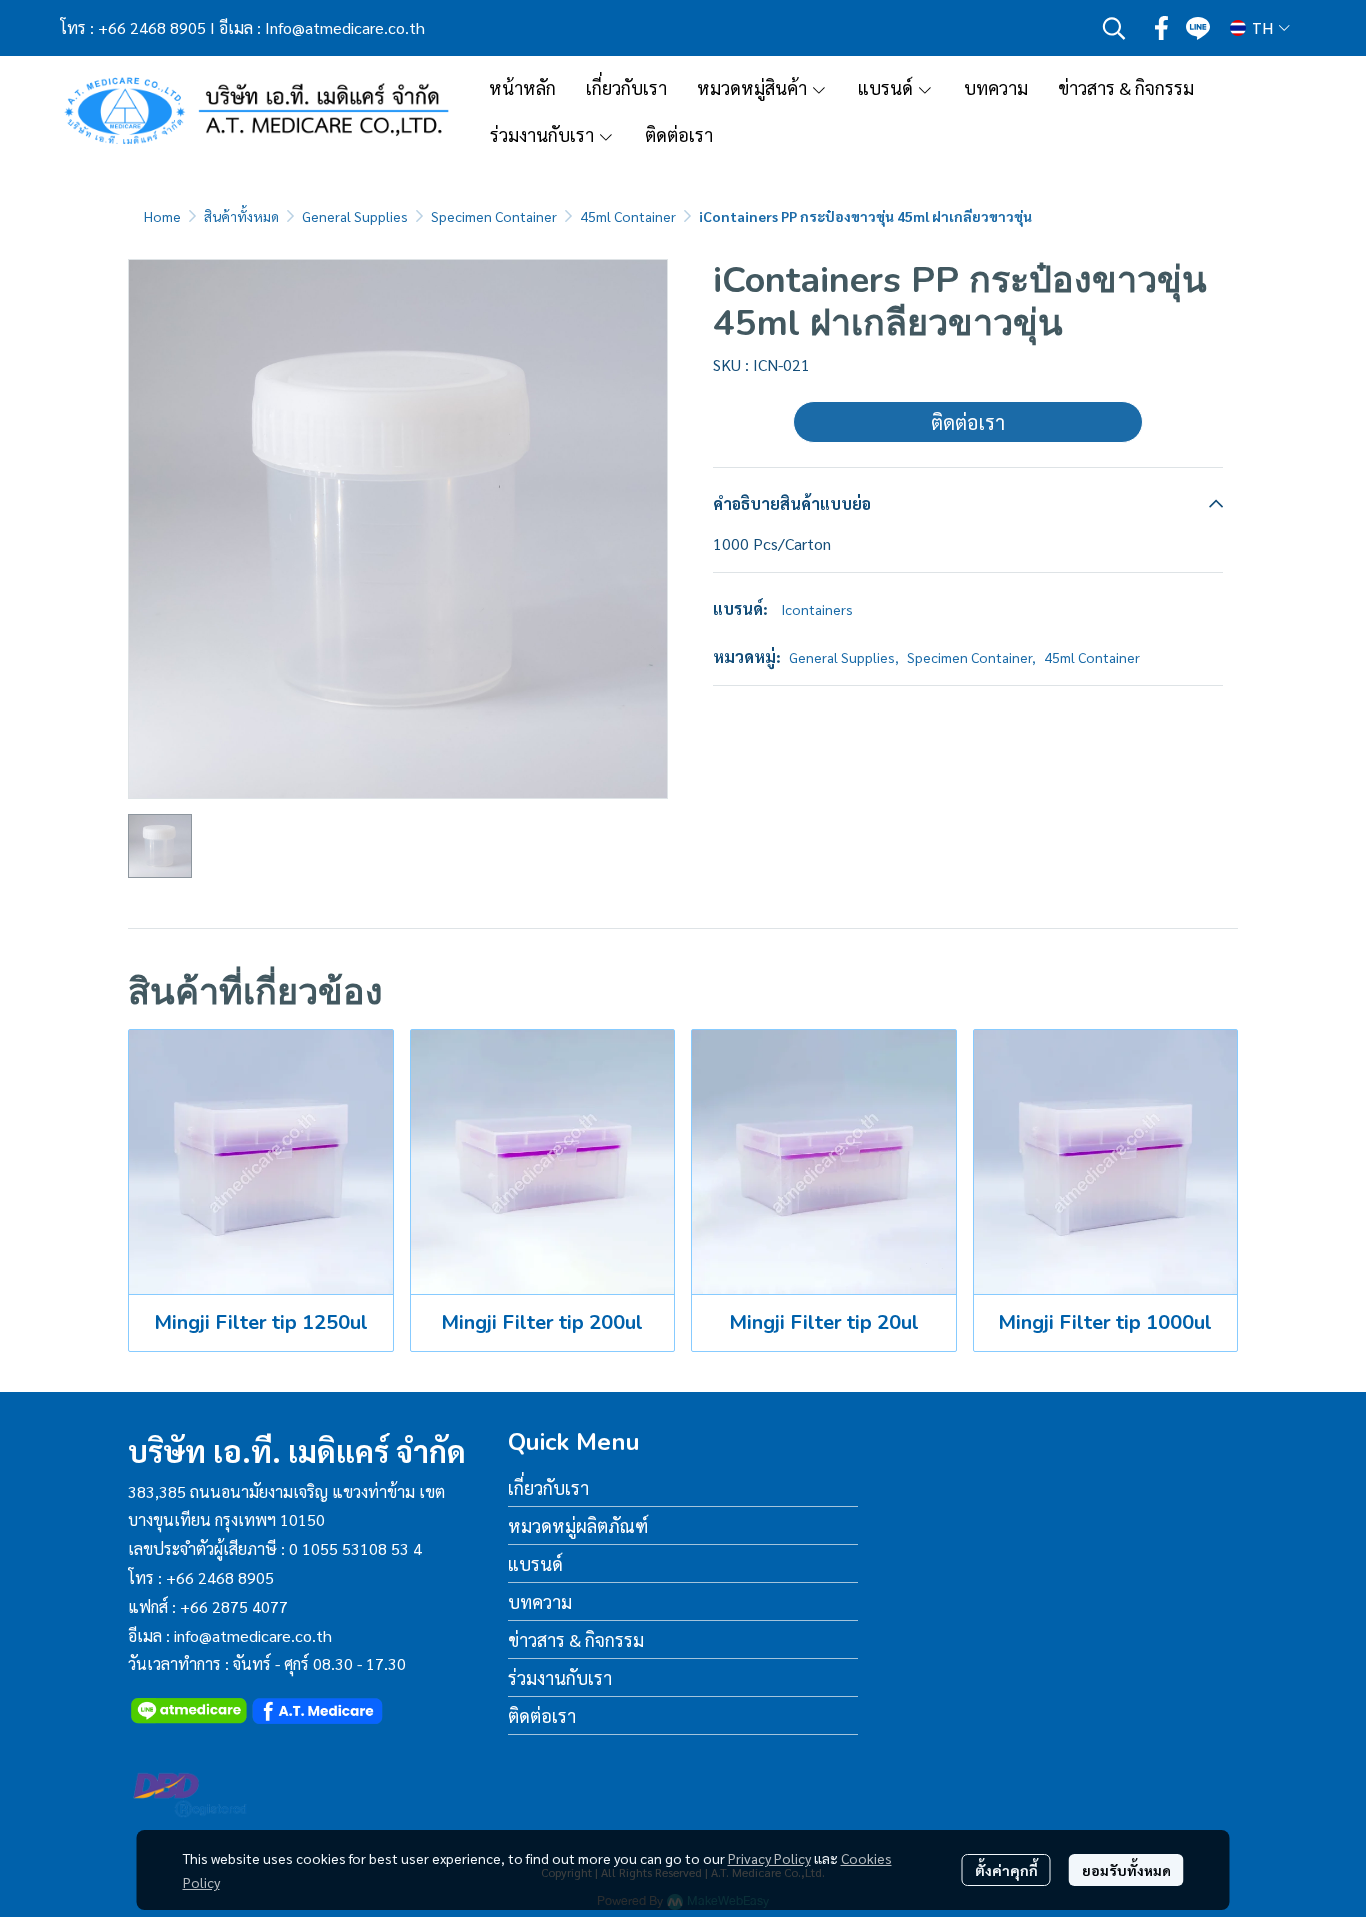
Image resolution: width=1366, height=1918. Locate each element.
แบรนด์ (535, 1563)
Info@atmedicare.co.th (345, 27)
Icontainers (817, 609)
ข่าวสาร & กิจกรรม (576, 1639)
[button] (1114, 28)
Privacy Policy (769, 1858)
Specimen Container (494, 216)
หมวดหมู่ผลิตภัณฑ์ (578, 1525)
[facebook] (1162, 28)
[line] (1198, 28)
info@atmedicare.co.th (253, 1635)
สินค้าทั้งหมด (241, 216)
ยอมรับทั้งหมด (1126, 1870)
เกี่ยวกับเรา (548, 1487)
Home (162, 216)
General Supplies (355, 216)
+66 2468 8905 (152, 27)
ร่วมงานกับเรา (560, 1677)
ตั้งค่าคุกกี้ (1006, 1870)
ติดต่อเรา (968, 422)
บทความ (540, 1601)
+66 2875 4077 (234, 1606)
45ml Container (628, 216)
